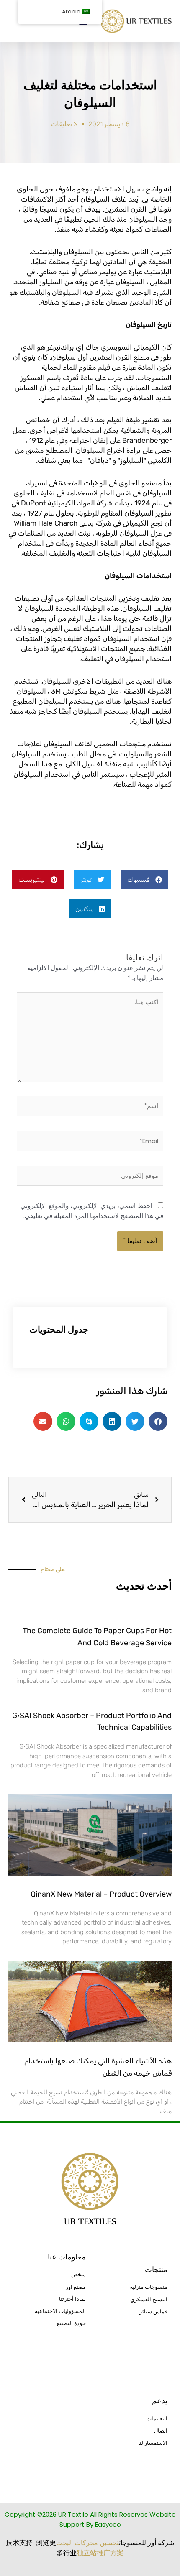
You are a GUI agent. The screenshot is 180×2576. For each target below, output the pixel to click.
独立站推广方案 (100, 2553)
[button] (145, 880)
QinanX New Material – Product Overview (101, 1894)
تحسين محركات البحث (87, 2543)
